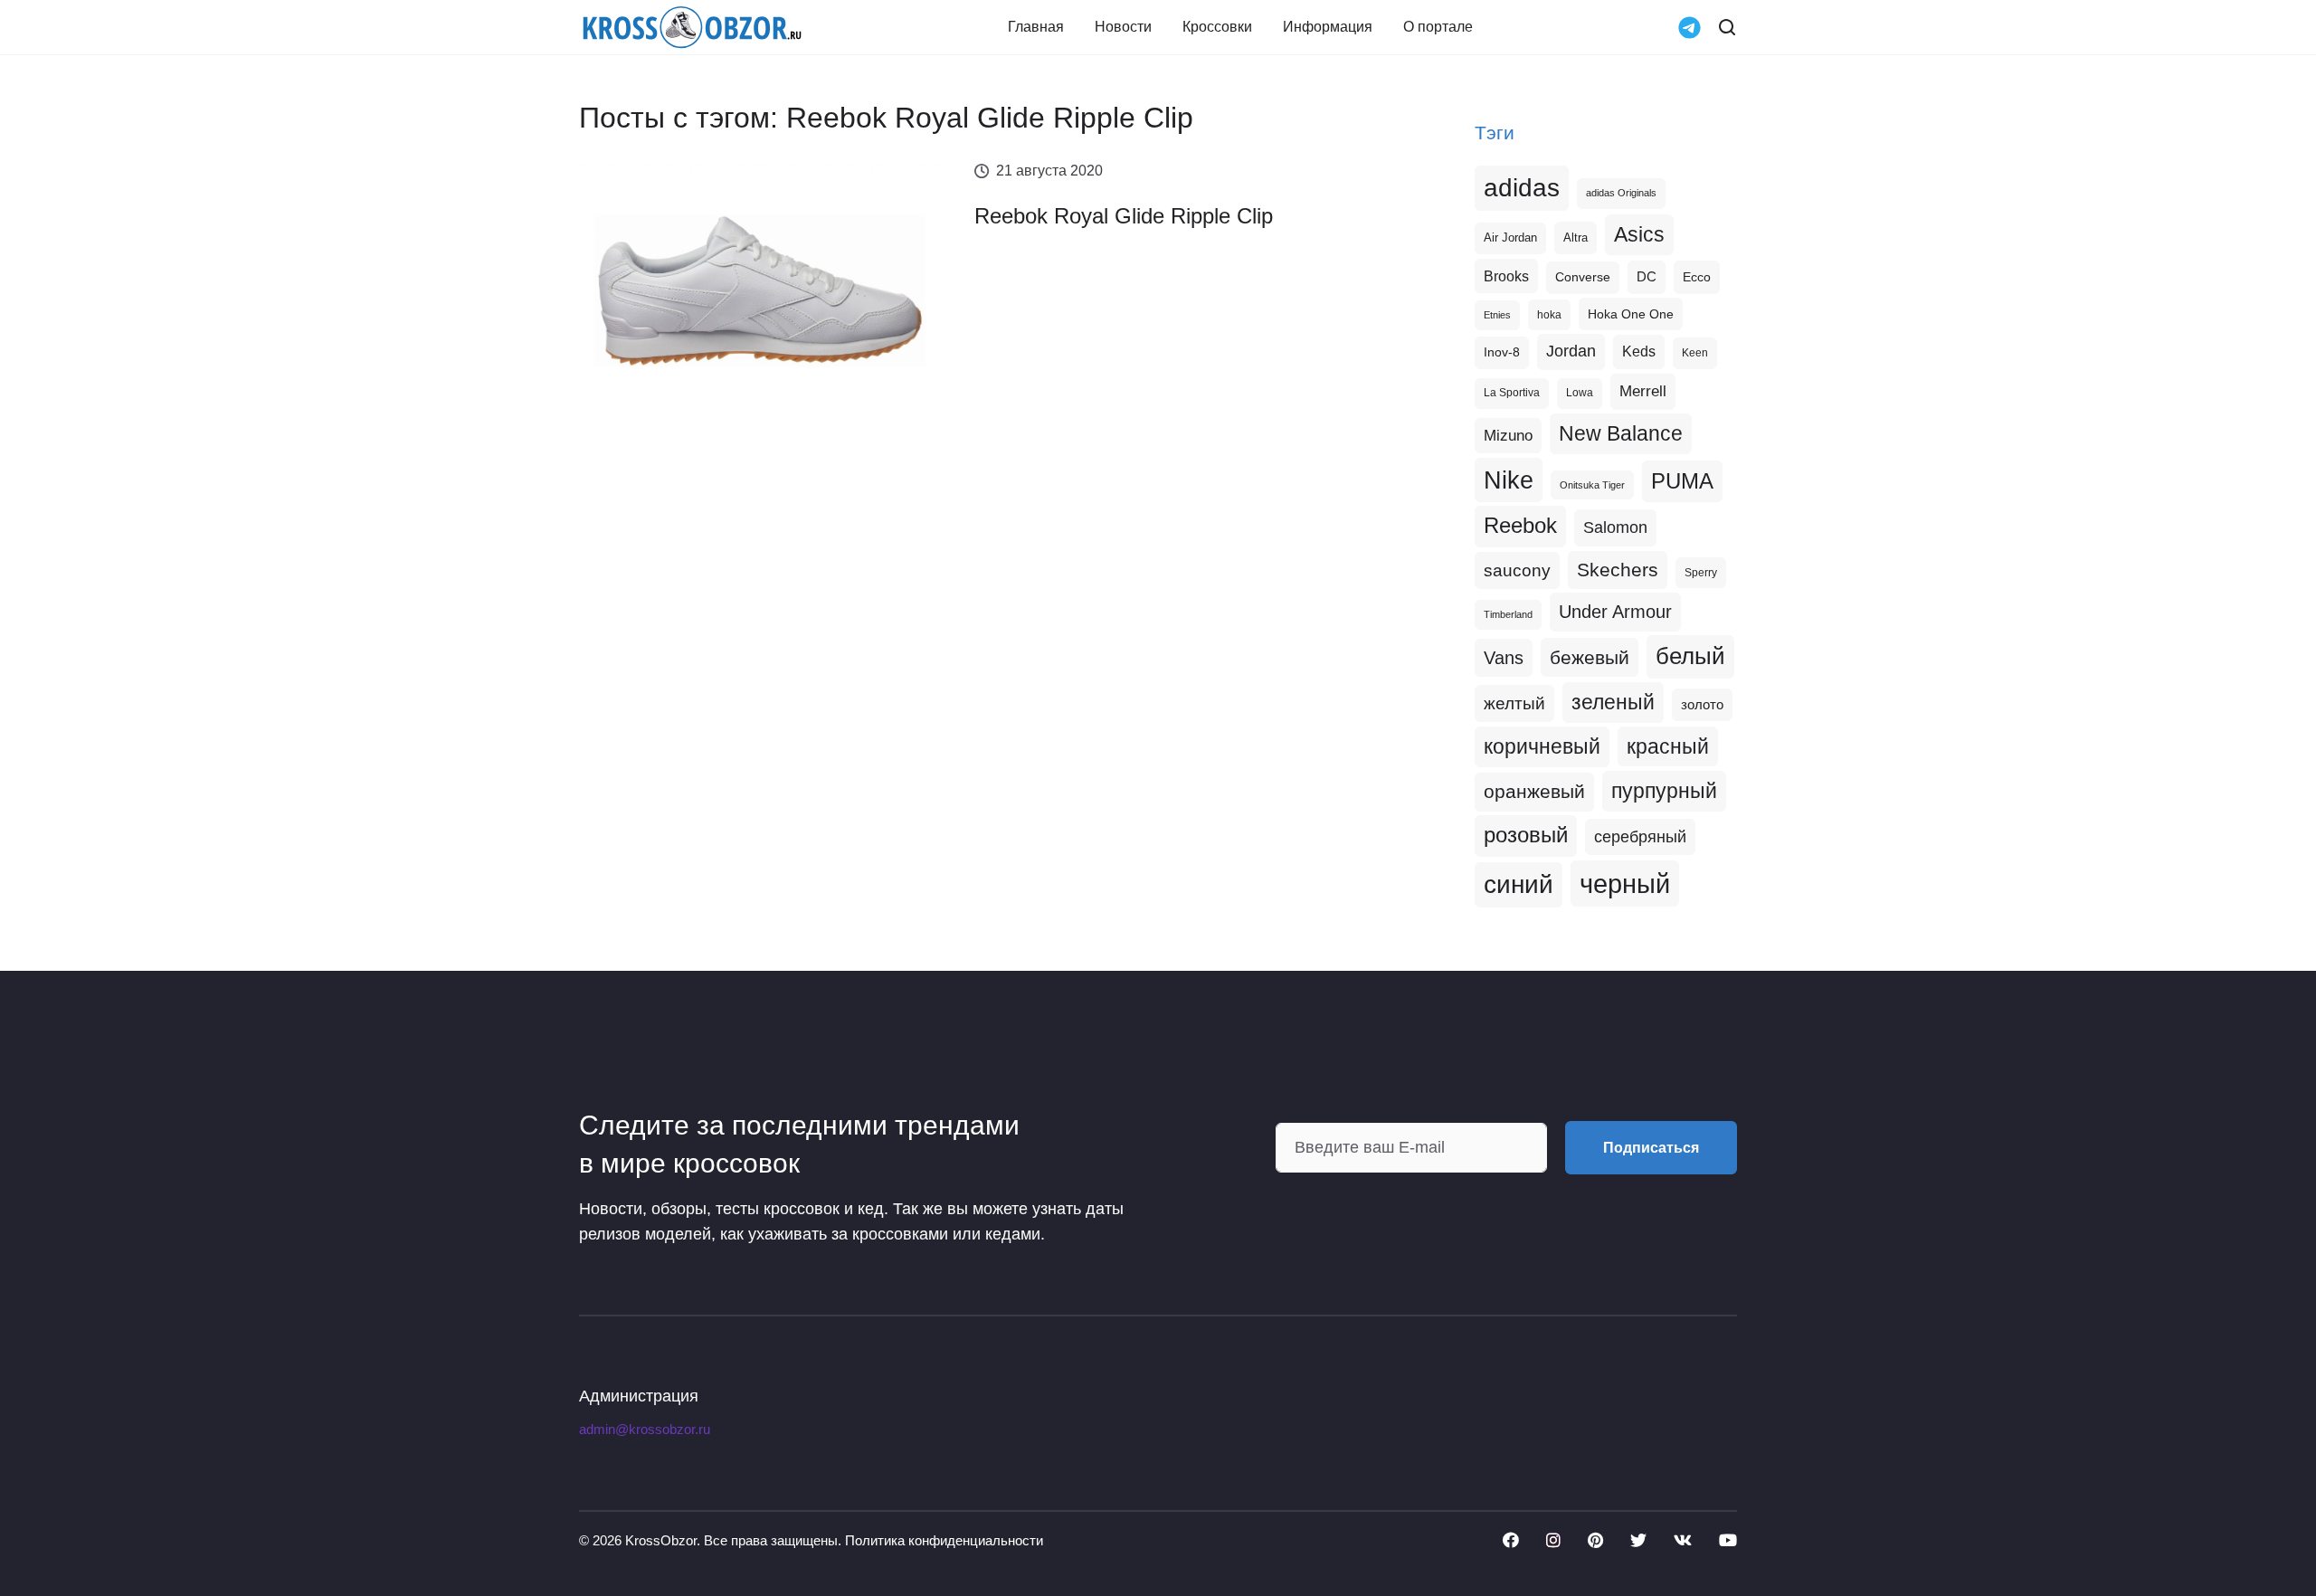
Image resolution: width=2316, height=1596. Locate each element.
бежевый (1590, 657)
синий (1519, 884)
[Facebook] (1511, 1540)
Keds (1639, 351)
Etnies (1497, 315)
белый (1690, 656)
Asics (1639, 234)
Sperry (1701, 573)
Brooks (1506, 276)
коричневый (1542, 746)
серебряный (1640, 837)
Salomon (1615, 527)
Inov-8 (1502, 352)
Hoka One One (1631, 314)
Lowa (1580, 393)
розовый (1526, 835)
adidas (1522, 188)
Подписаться (1651, 1148)
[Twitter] (1638, 1540)
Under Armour (1615, 612)
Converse (1583, 277)
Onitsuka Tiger (1592, 485)
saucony (1517, 570)
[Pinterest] (1595, 1540)
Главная (1036, 27)
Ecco (1697, 277)
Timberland (1508, 614)
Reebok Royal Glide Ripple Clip (1124, 216)
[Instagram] (1553, 1540)
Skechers (1618, 570)
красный (1668, 746)
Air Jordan (1510, 238)
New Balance (1621, 433)
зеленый (1613, 702)
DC (1647, 277)
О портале (1438, 27)
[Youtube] (1728, 1540)
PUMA (1682, 481)
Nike (1509, 480)
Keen (1695, 353)
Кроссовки (1217, 27)
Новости (1123, 27)
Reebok (1520, 526)
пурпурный (1664, 791)
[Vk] (1683, 1540)
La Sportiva (1512, 393)
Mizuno (1508, 435)
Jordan (1571, 351)
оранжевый (1534, 791)
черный (1625, 883)
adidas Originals (1621, 193)
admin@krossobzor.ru (645, 1430)
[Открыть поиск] (1727, 27)
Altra (1576, 237)
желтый (1514, 703)
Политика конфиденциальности (944, 1540)
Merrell (1643, 391)
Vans (1504, 658)
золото (1702, 705)
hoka (1549, 315)
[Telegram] (1690, 26)
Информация (1328, 27)
